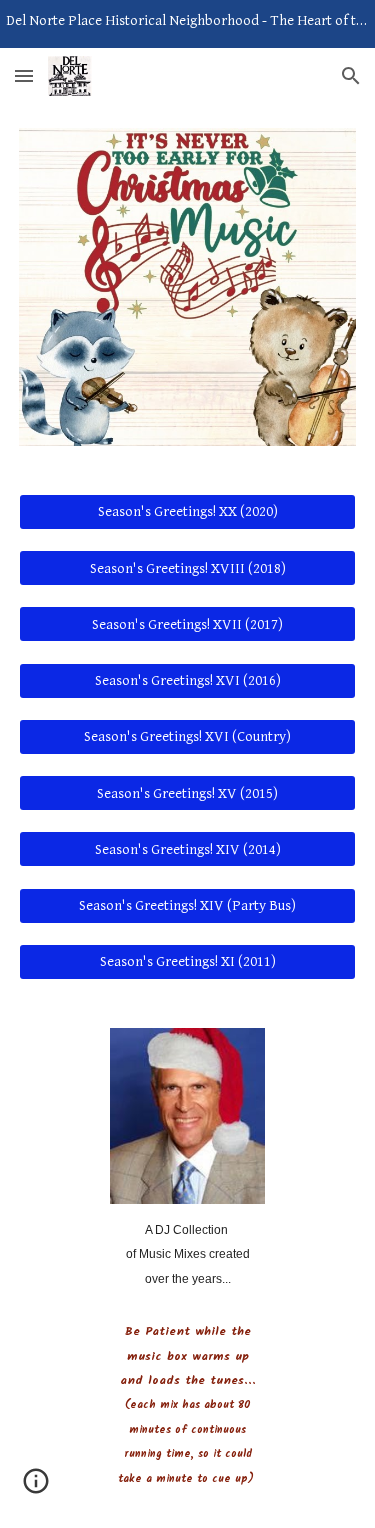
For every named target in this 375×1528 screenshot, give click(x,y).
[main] (187, 1254)
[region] (187, 24)
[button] (24, 75)
